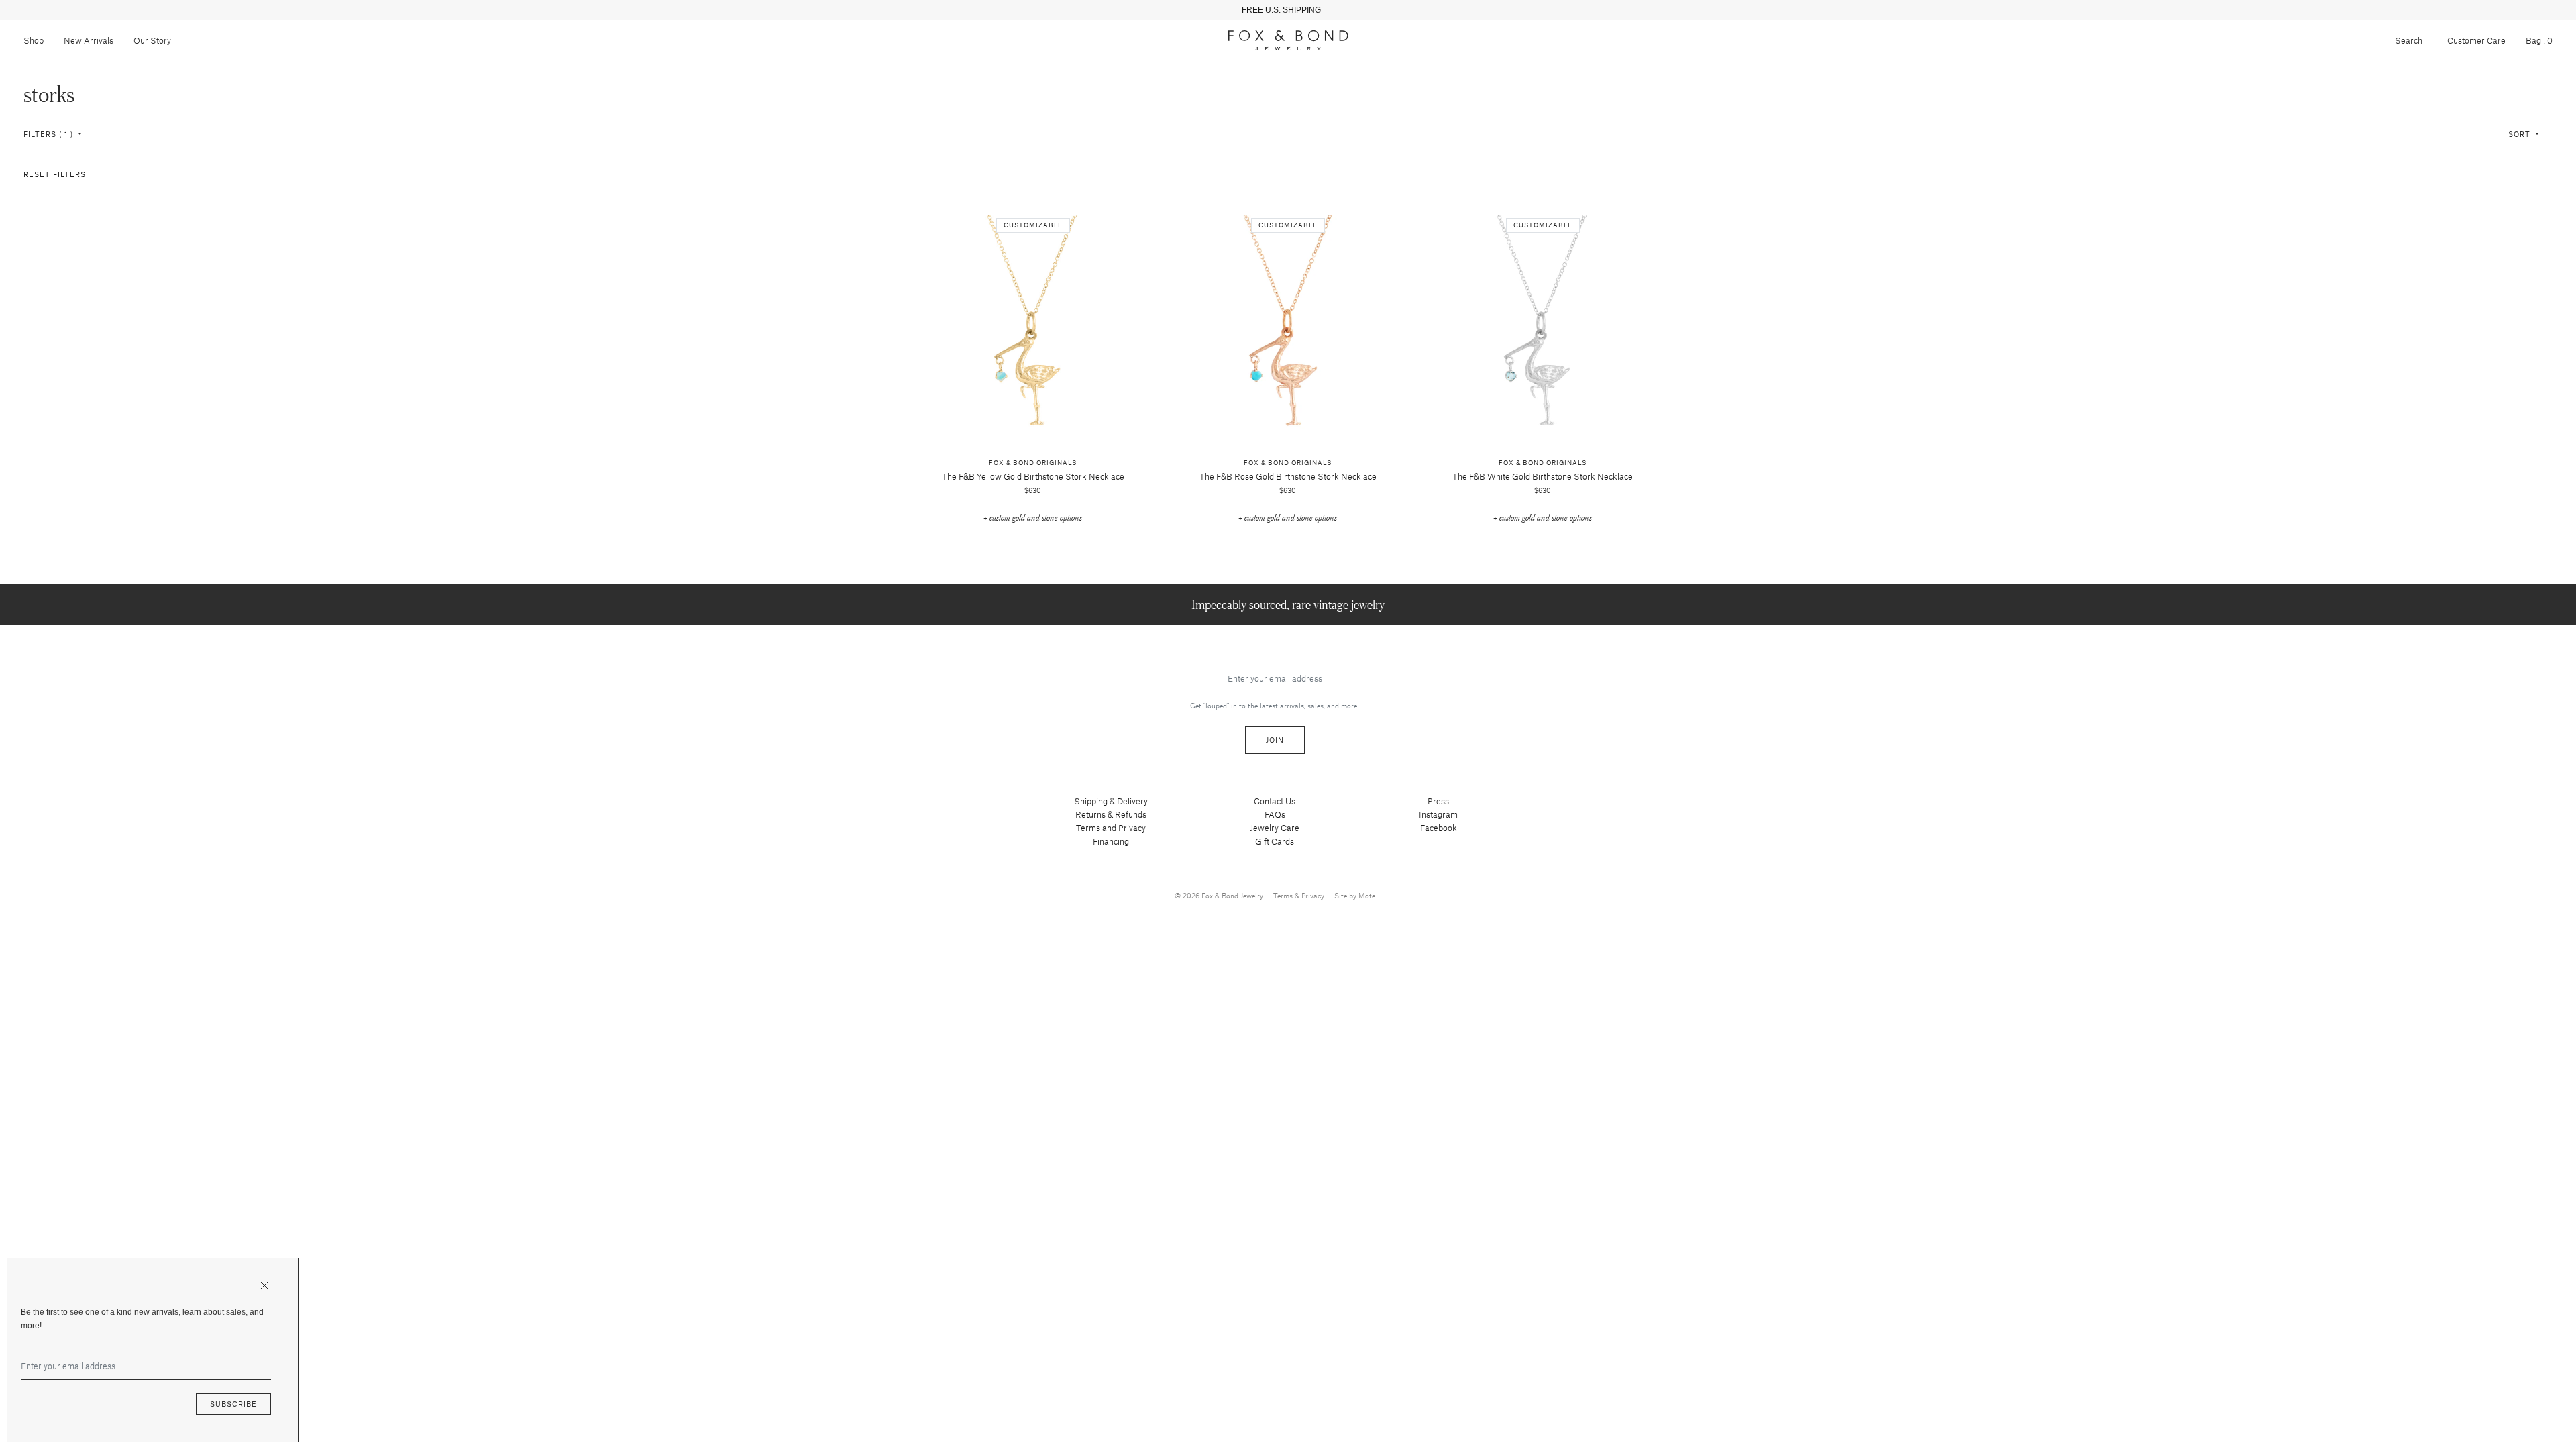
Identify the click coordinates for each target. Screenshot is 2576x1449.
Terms (1284, 895)
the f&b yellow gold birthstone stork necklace (1033, 476)
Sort (2521, 134)
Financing (1111, 841)
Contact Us (1275, 801)
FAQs (1275, 814)
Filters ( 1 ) (50, 134)
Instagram (1438, 814)
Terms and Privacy (1111, 828)
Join (1275, 740)
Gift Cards (1275, 841)
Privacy (1314, 895)
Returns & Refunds (1111, 814)
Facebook (1439, 828)
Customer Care (2476, 40)
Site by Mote (1355, 895)
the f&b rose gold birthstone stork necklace (1288, 476)
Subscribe (233, 1404)
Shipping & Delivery (1111, 801)
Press (1438, 801)
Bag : (2539, 40)
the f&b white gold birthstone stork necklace (1543, 476)
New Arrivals (89, 40)
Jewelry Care (1275, 828)
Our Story (152, 40)
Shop (34, 40)
